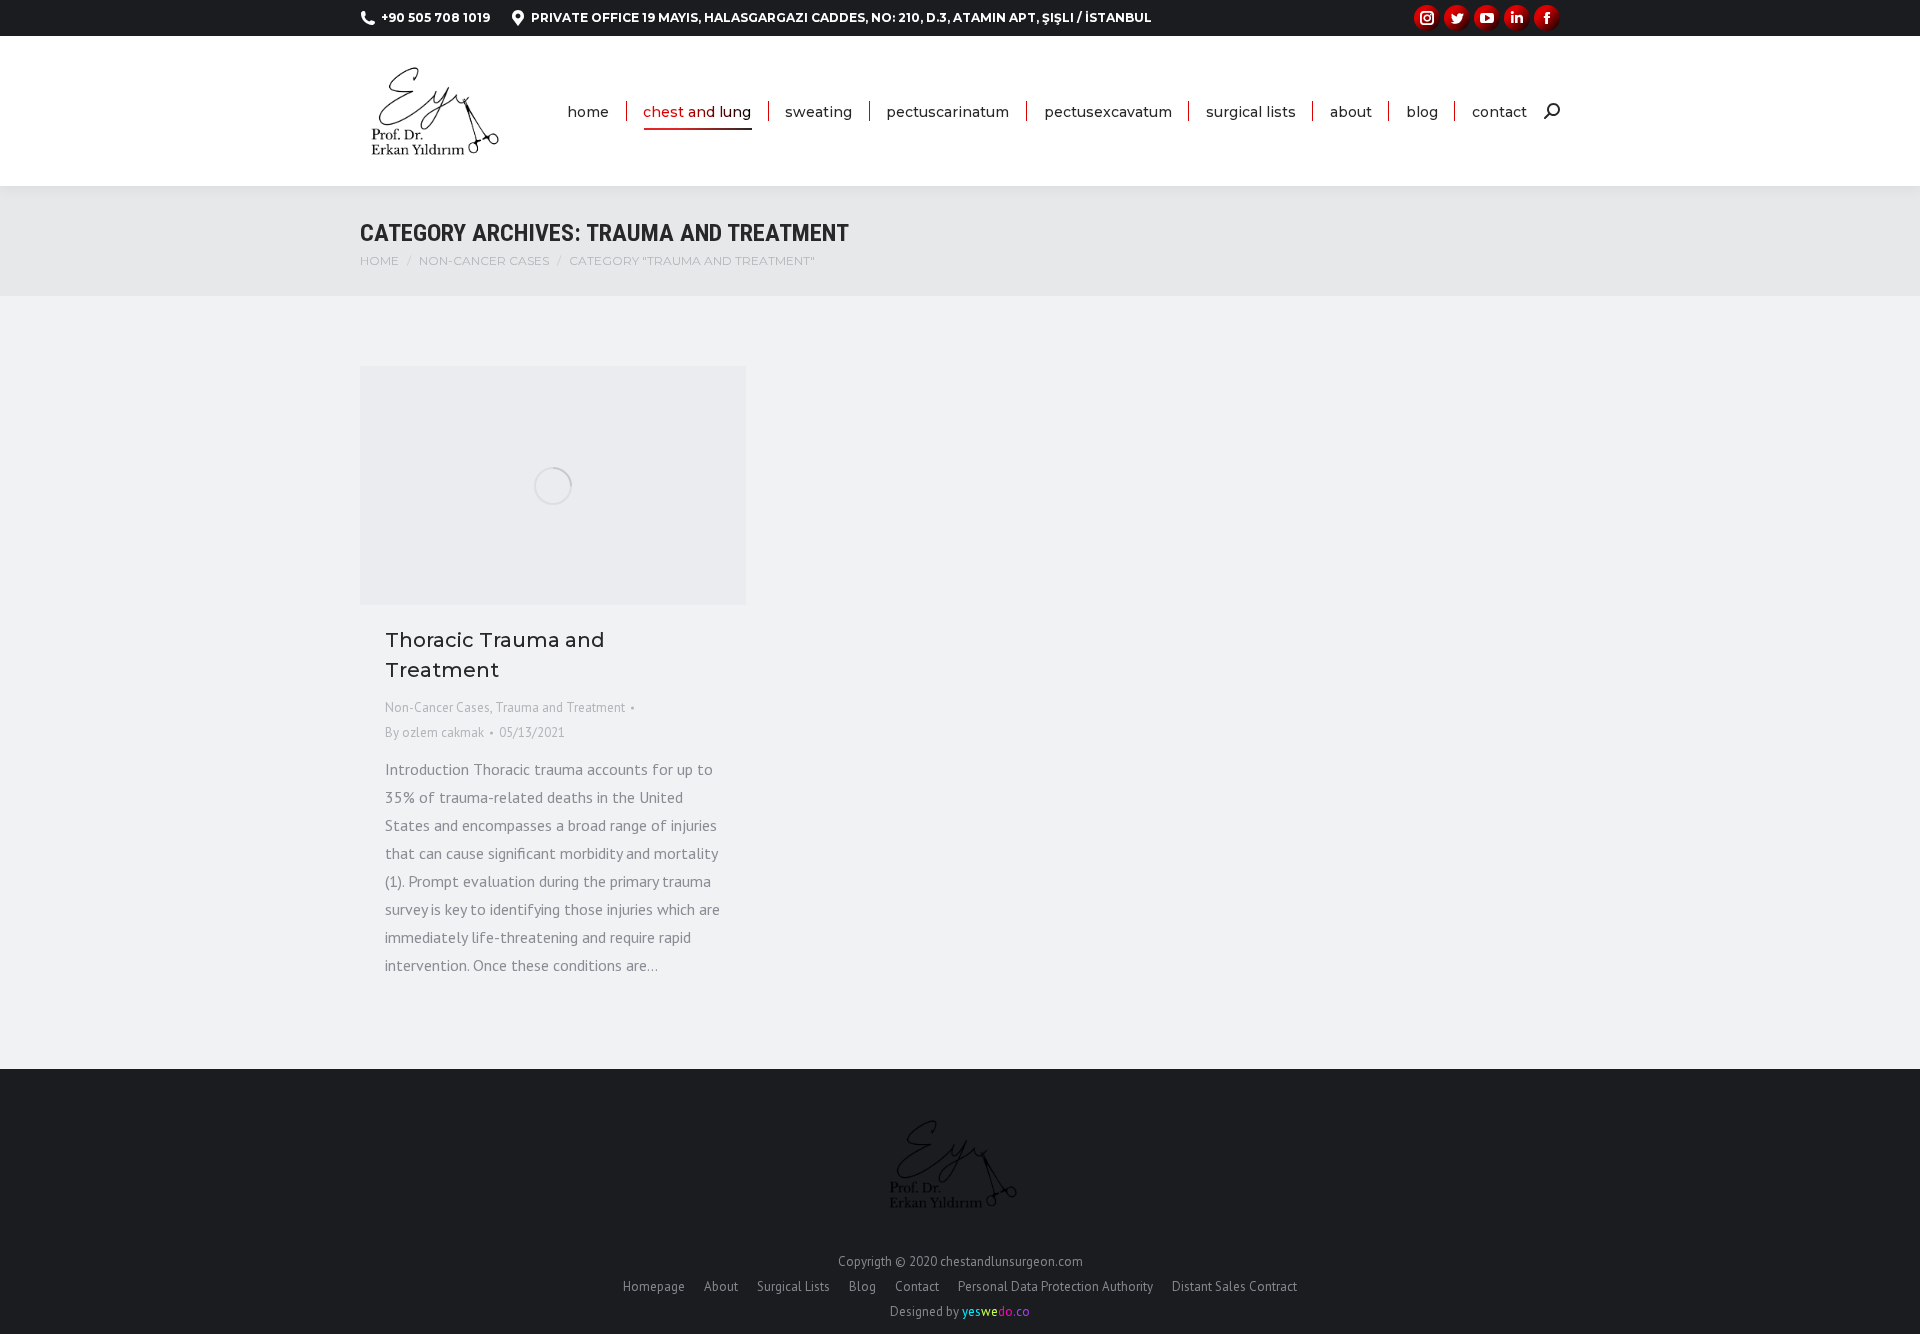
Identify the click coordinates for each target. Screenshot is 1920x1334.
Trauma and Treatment (560, 707)
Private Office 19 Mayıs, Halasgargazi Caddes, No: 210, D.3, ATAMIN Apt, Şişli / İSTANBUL (841, 17)
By (434, 732)
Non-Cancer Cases (437, 707)
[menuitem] (588, 111)
